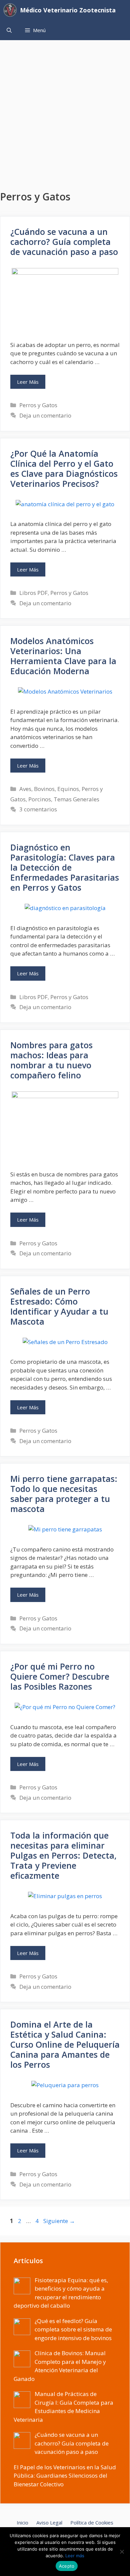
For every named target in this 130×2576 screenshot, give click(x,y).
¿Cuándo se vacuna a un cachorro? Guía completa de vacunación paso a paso (64, 242)
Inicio (22, 2522)
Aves (25, 789)
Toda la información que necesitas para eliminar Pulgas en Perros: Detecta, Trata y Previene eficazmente (63, 1855)
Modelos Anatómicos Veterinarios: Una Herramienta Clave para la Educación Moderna (63, 656)
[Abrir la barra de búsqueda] (9, 30)
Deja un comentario (45, 415)
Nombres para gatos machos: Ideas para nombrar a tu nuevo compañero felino (51, 1060)
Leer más (75, 2556)
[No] (122, 2552)
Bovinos (44, 789)
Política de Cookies (92, 2522)
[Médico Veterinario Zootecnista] (12, 10)
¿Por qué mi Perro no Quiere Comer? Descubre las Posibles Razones (60, 1676)
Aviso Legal (49, 2522)
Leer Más (28, 382)
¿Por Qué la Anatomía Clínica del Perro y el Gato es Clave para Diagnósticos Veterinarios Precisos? (64, 468)
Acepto (67, 2566)
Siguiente (59, 2221)
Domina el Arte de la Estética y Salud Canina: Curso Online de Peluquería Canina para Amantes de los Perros (65, 2044)
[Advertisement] (65, 109)
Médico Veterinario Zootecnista (68, 10)
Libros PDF (33, 593)
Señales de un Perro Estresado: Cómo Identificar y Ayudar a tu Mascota (59, 1306)
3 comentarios (38, 809)
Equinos (68, 789)
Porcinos (40, 799)
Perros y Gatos (38, 405)
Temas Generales (76, 799)
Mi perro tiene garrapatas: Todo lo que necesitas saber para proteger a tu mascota (64, 1494)
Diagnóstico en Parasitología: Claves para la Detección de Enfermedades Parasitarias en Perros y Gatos (65, 867)
